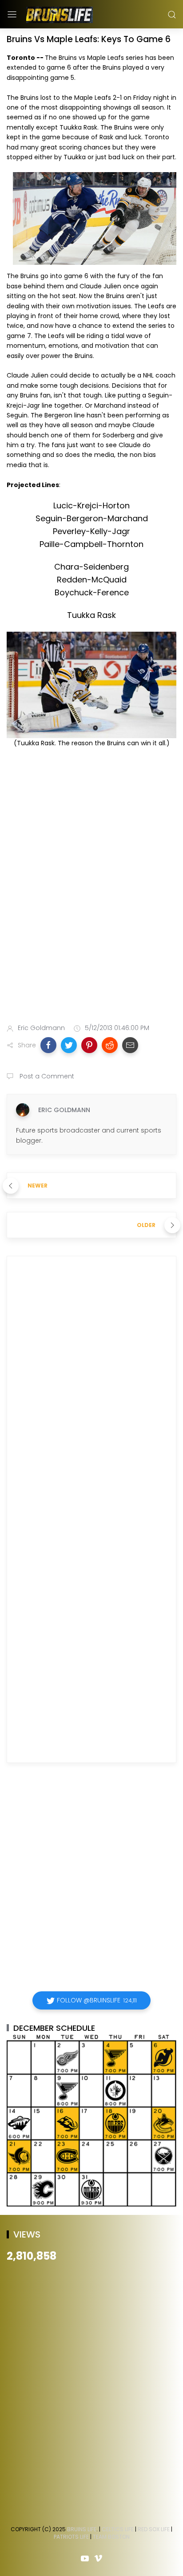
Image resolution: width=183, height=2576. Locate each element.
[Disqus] (91, 1391)
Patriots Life (71, 2537)
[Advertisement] (91, 913)
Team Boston (111, 2537)
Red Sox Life (154, 2529)
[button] (48, 1045)
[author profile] (23, 1110)
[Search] (172, 15)
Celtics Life (118, 2529)
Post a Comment (46, 1076)
